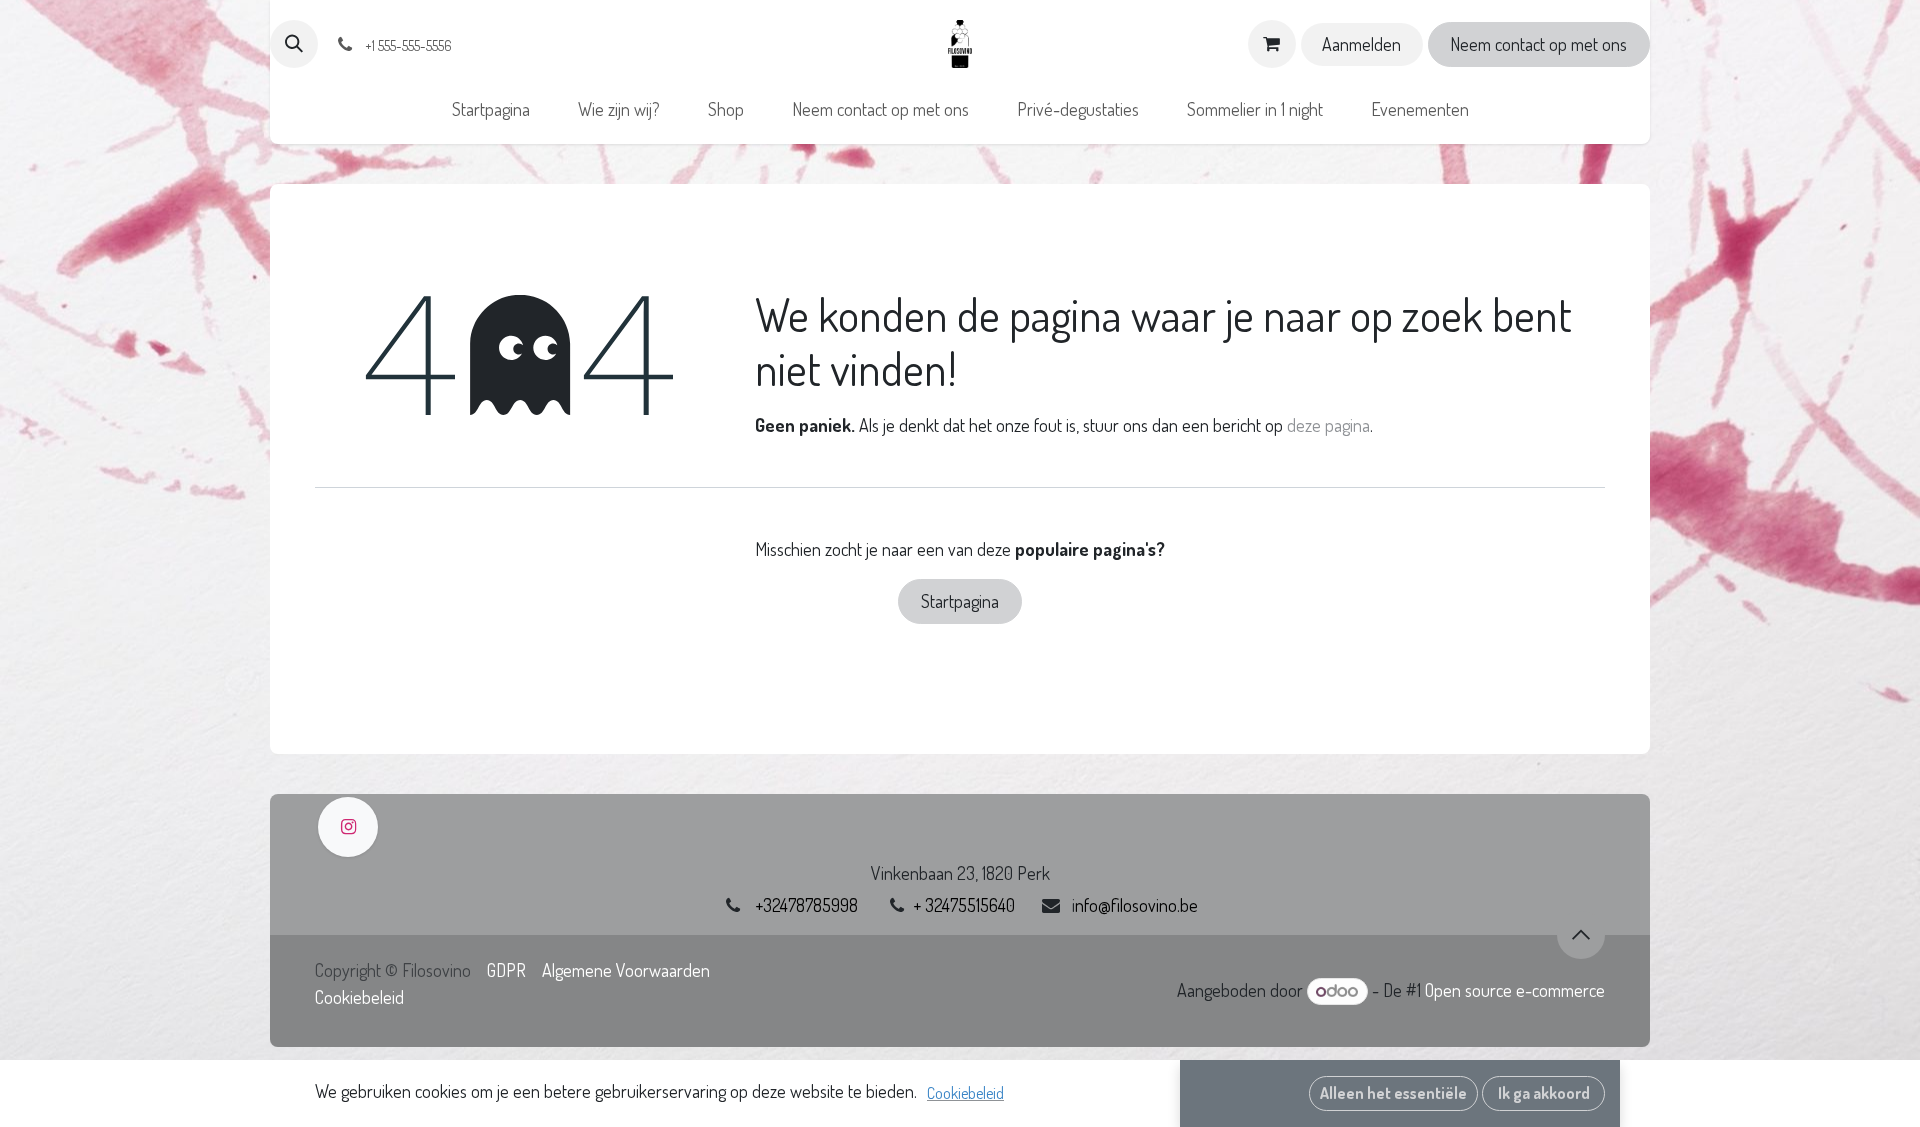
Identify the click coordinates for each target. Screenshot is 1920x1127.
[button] (294, 44)
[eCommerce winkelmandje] (1272, 44)
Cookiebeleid (359, 997)
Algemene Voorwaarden (626, 970)
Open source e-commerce (1515, 990)
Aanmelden (1361, 44)
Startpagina (960, 601)
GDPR (506, 970)
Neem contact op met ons (1538, 44)
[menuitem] (491, 109)
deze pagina (1328, 425)
